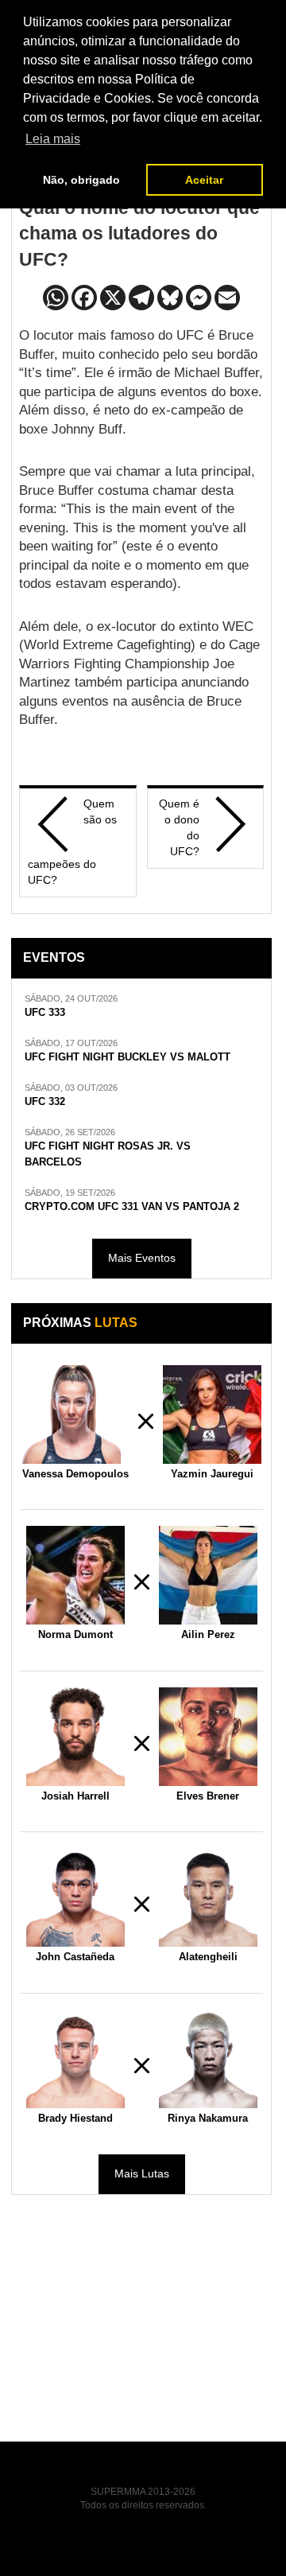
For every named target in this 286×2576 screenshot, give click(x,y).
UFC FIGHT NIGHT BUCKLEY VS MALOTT (128, 1057)
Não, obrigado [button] (81, 180)
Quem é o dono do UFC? (179, 827)
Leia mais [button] (53, 139)
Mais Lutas (142, 2173)
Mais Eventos (142, 1258)
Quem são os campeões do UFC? (72, 842)
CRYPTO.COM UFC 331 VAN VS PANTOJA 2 (132, 1207)
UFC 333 (45, 1013)
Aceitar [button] (204, 180)
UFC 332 (45, 1102)
